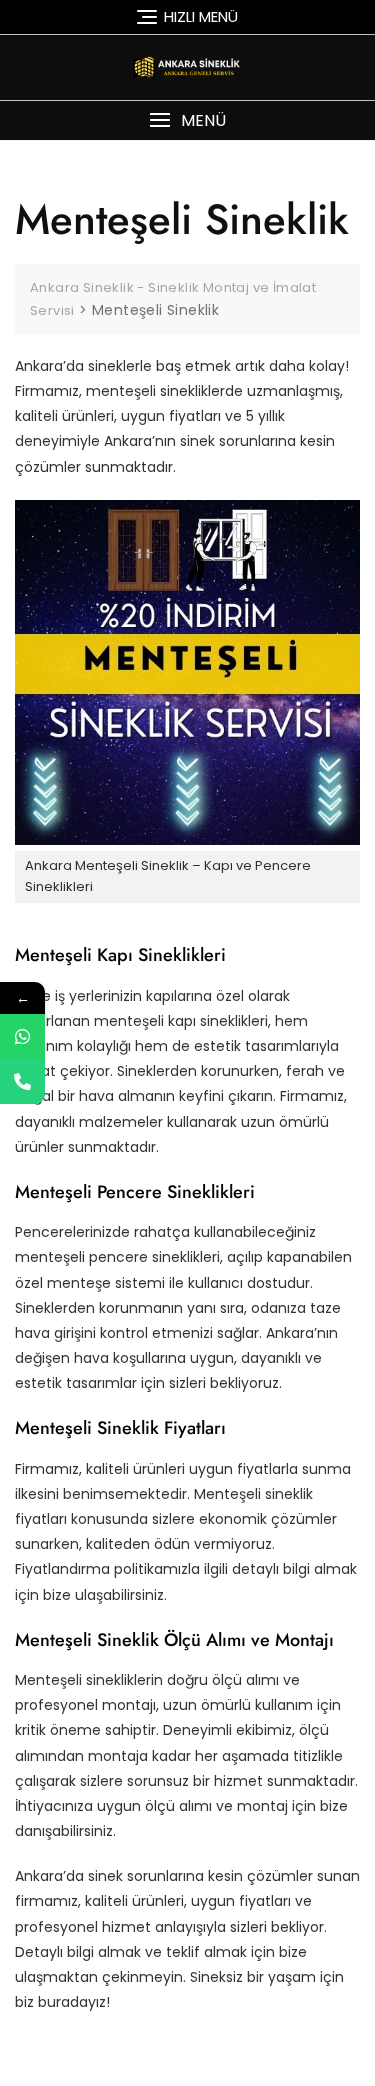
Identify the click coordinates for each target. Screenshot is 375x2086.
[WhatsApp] (22, 1036)
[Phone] (22, 1081)
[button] (187, 120)
